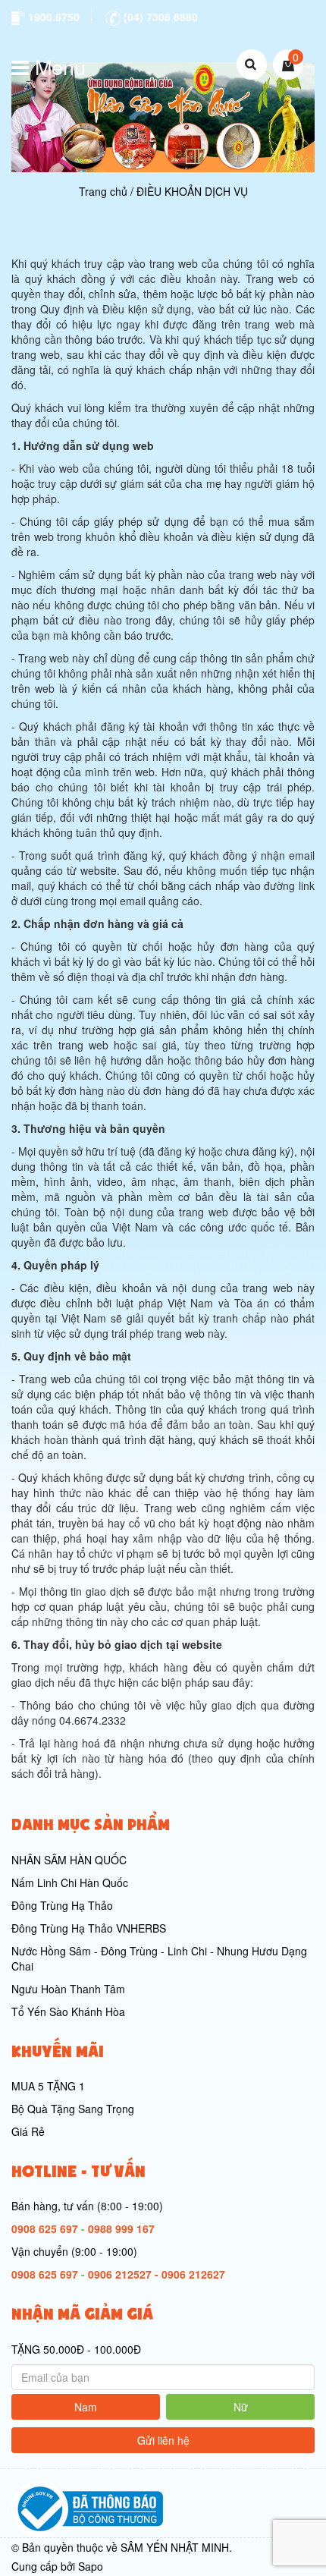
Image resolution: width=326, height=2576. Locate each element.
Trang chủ (103, 191)
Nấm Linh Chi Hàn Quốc (70, 1882)
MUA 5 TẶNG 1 (48, 2086)
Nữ (241, 2407)
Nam (86, 2407)
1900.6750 (52, 17)
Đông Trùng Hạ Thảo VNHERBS (89, 1928)
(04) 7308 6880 (159, 17)
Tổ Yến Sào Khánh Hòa (68, 2011)
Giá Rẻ (28, 2131)
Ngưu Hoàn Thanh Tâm (68, 1989)
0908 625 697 (45, 2228)
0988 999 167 (121, 2228)
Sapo (91, 2566)
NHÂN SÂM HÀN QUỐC (69, 1860)
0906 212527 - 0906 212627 (157, 2274)
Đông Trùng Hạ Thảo (62, 1905)
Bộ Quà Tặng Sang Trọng (73, 2109)
